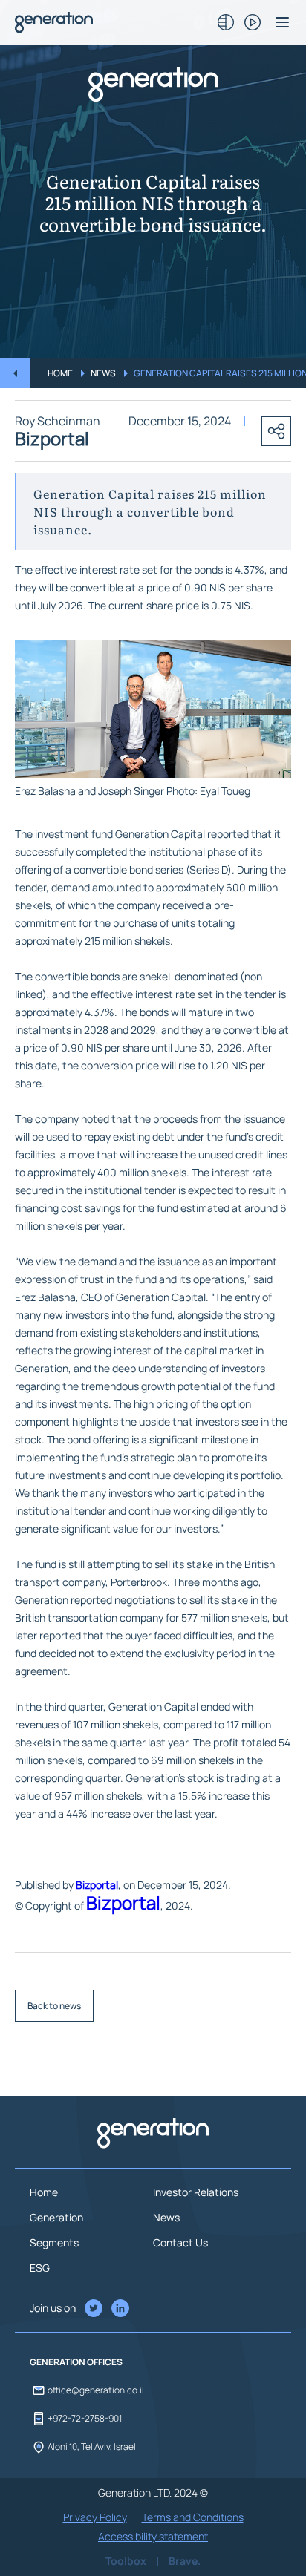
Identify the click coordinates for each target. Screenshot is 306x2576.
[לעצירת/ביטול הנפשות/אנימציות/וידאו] (253, 22)
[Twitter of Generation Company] (120, 2308)
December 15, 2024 (180, 421)
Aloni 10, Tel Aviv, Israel (92, 2446)
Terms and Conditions (193, 2517)
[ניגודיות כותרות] (226, 22)
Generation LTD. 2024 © (153, 2493)
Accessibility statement (153, 2536)
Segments (54, 2242)
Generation (56, 2217)
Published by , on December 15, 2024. (123, 1885)
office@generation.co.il (96, 2390)
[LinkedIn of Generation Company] (94, 2308)
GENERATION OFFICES (76, 2362)
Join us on (53, 2308)
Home (60, 373)
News (103, 373)
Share (276, 431)
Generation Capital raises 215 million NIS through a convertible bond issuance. (153, 202)
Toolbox (126, 2561)
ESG (40, 2268)
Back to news (54, 2006)
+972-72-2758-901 (85, 2418)
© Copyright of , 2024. (104, 1904)
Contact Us (180, 2242)
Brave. (185, 2561)
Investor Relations (196, 2192)
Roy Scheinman (58, 421)
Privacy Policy (95, 2517)
